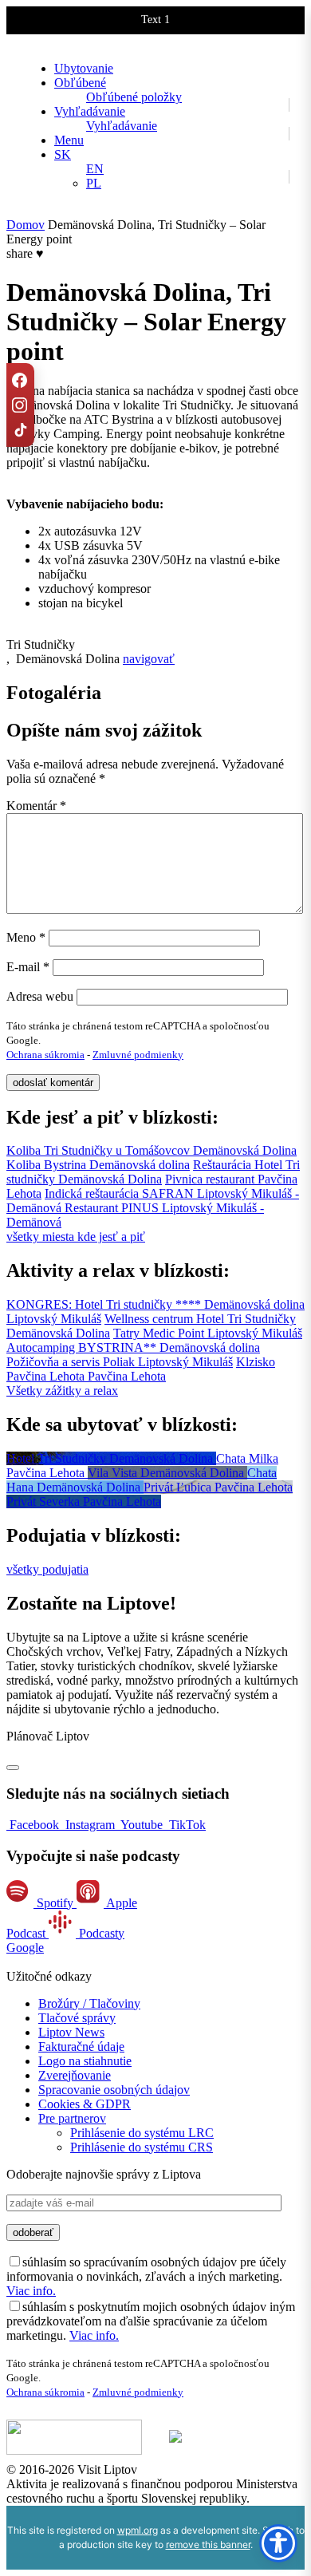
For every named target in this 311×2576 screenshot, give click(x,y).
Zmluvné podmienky (138, 1055)
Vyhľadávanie (90, 111)
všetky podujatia (47, 1569)
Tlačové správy (77, 2018)
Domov (26, 225)
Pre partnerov (72, 2118)
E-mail (28, 967)
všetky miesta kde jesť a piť (76, 1237)
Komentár (36, 806)
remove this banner (208, 2544)
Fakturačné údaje (81, 2047)
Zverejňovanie (75, 2075)
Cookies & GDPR (85, 2104)
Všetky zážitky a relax (62, 1391)
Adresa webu (40, 996)
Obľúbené (80, 83)
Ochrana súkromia (45, 1055)
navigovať (149, 659)
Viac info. (31, 2291)
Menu (69, 140)
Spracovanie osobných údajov (114, 2090)
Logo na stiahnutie (85, 2061)
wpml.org (138, 2530)
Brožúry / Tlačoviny (89, 2003)
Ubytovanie (84, 68)
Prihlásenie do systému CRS (142, 2147)
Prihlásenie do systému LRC (142, 2133)
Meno (26, 937)
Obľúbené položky (134, 97)
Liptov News (71, 2032)
